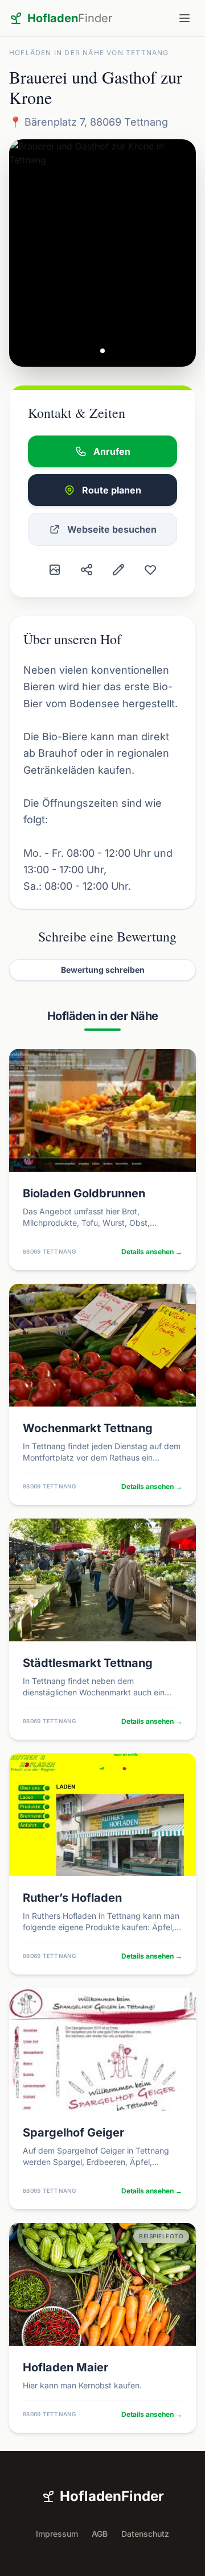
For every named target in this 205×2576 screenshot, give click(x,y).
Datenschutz (145, 2534)
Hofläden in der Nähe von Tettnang (89, 53)
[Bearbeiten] (118, 570)
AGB (100, 2534)
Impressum (57, 2534)
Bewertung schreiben (103, 970)
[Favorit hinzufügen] (150, 570)
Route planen (112, 490)
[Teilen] (87, 570)
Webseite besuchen (112, 529)
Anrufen (112, 451)
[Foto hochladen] (55, 570)
